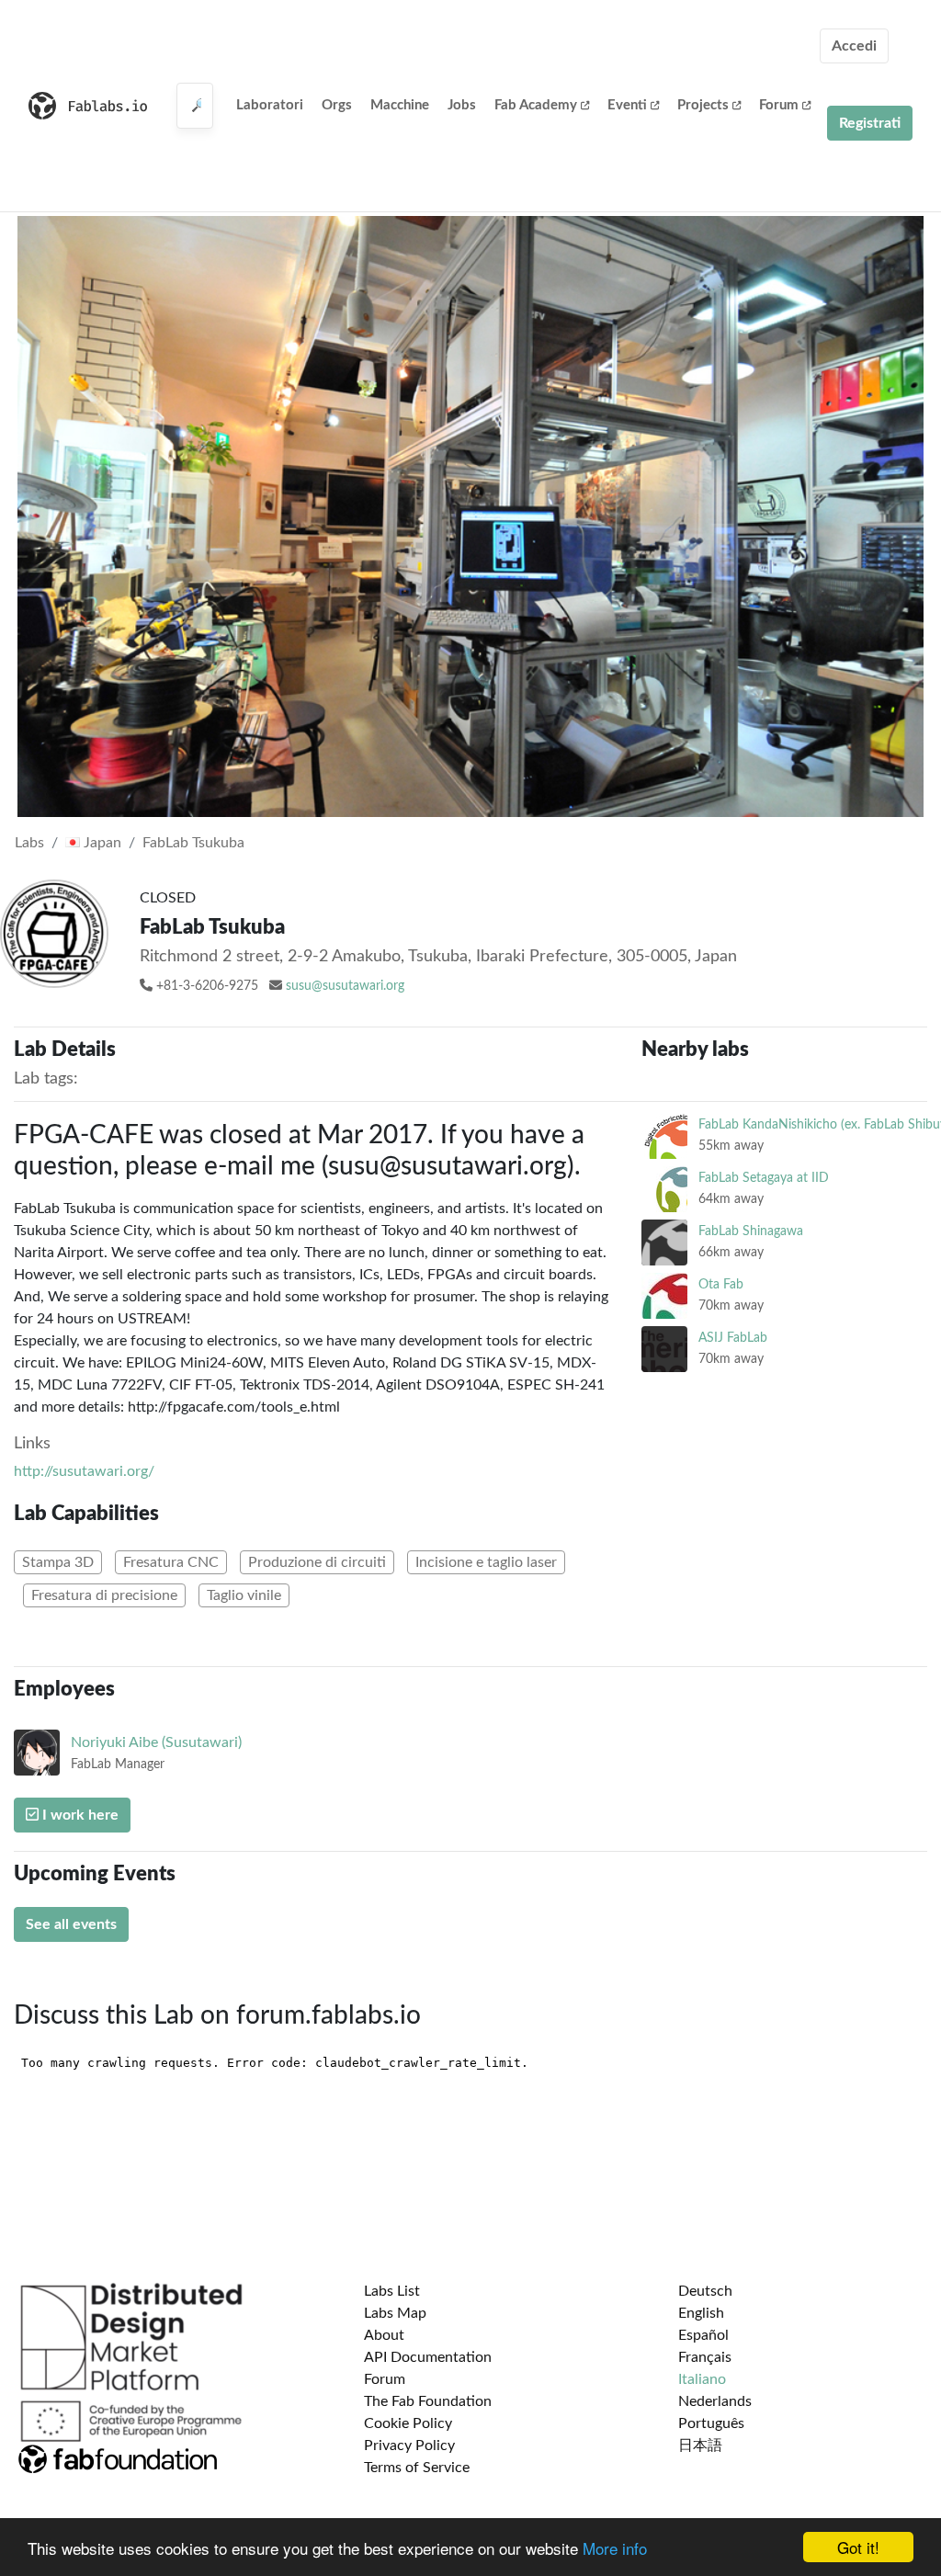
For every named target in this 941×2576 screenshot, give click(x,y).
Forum (779, 105)
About (384, 2335)
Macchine (400, 105)
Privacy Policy (409, 2445)
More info (615, 2548)
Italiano (702, 2379)
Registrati (870, 123)
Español (703, 2335)
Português (711, 2423)
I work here (79, 1815)
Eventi (627, 105)
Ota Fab (721, 1284)
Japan (101, 843)
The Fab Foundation (428, 2401)
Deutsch (705, 2291)
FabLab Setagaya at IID (764, 1178)
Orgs (337, 105)
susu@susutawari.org (345, 986)
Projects (703, 105)
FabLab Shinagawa (751, 1231)
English (701, 2313)
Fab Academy (536, 105)
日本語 (700, 2445)
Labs (29, 843)
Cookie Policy (408, 2423)
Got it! (858, 2547)
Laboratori (270, 105)
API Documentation (428, 2357)
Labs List (392, 2291)
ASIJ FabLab (733, 1338)
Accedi (854, 46)
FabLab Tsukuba (193, 843)
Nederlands (715, 2401)
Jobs (462, 105)
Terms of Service (417, 2468)
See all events (71, 1924)
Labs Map (395, 2313)
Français (705, 2357)
